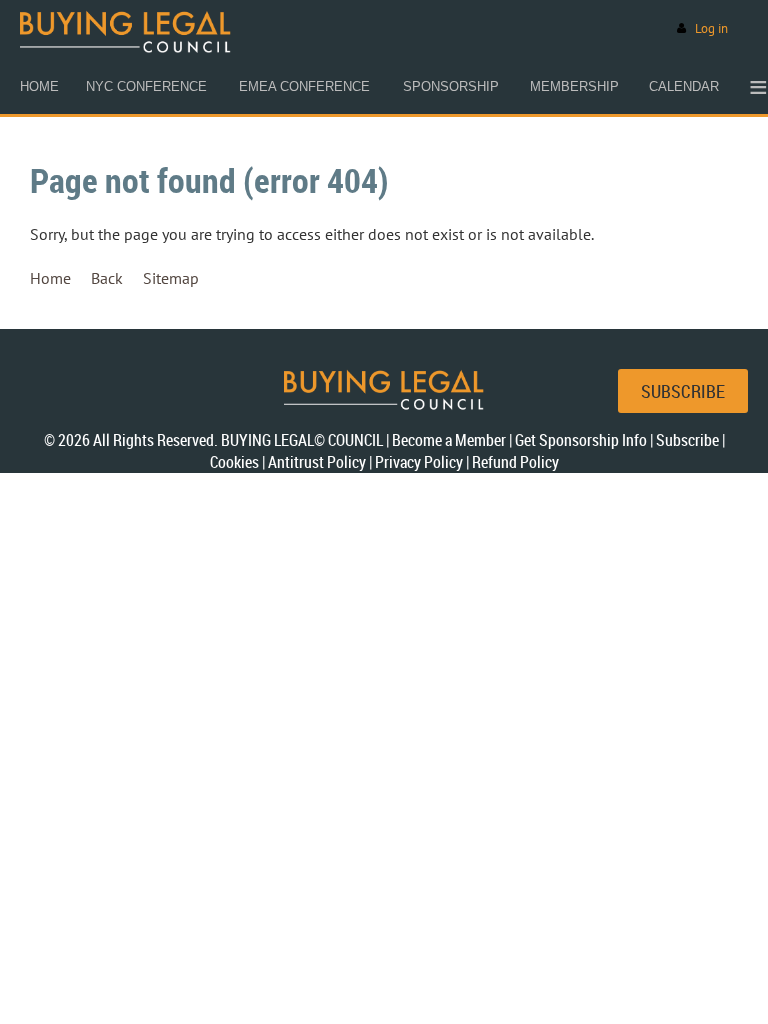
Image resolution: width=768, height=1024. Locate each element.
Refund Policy (515, 462)
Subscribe (687, 440)
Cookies (234, 462)
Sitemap (171, 278)
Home (50, 278)
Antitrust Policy (317, 462)
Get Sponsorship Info (581, 440)
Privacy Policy (419, 462)
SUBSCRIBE (683, 391)
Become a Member (449, 440)
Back (107, 278)
